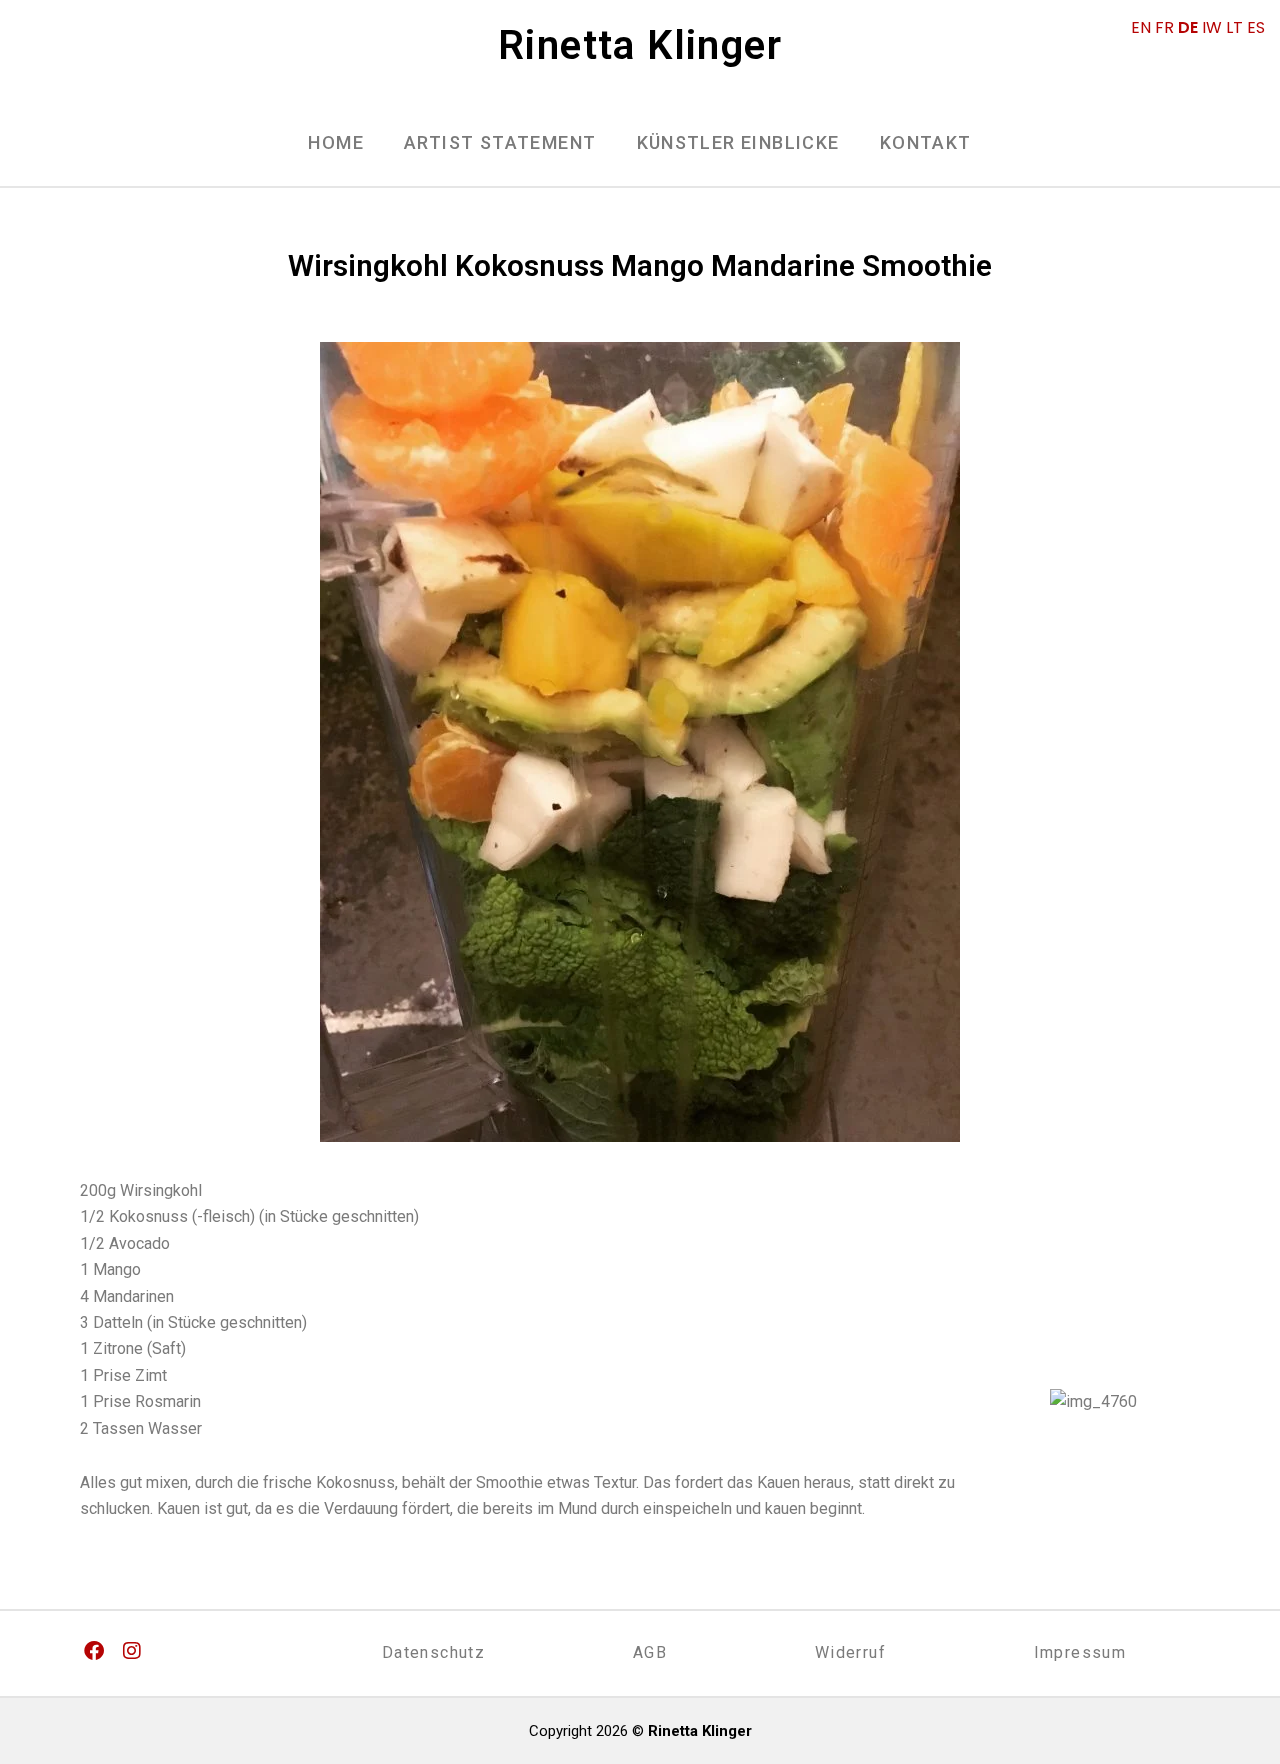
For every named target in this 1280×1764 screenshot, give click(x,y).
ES (1256, 27)
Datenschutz (433, 1652)
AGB (650, 1652)
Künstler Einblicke (738, 142)
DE (1188, 27)
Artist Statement (500, 142)
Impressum (1080, 1652)
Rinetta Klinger (640, 45)
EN (1141, 27)
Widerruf (850, 1652)
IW (1212, 27)
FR (1164, 27)
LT (1234, 27)
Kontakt (926, 142)
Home (336, 142)
